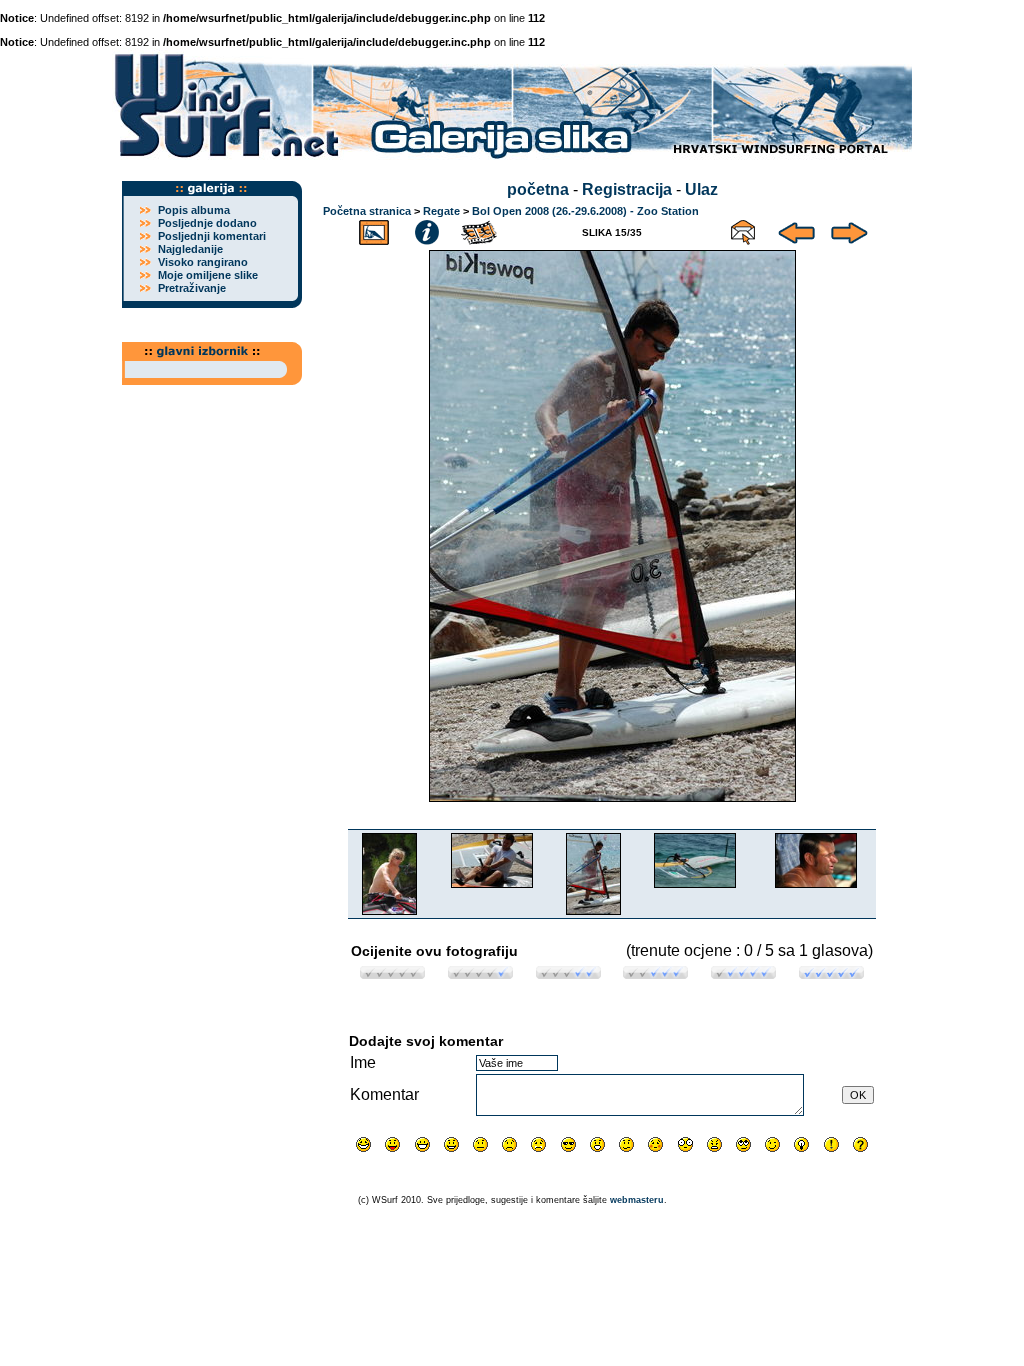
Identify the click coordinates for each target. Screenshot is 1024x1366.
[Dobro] (655, 973)
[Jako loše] (392, 973)
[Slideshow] (480, 229)
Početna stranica (367, 211)
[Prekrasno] (831, 973)
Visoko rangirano (203, 262)
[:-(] (509, 1144)
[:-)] (451, 1144)
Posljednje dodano (207, 223)
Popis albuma (194, 210)
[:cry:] (538, 1144)
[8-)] (568, 1144)
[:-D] (422, 1144)
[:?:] (860, 1144)
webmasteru (637, 1200)
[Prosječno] (568, 973)
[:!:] (831, 1144)
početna (538, 189)
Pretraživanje (192, 288)
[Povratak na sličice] (374, 229)
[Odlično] (743, 973)
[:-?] (626, 1144)
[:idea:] (801, 1144)
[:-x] (714, 1144)
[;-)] (772, 1144)
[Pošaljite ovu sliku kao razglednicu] (743, 229)
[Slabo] (480, 973)
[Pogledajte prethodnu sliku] (796, 229)
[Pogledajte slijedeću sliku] (849, 229)
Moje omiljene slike (208, 275)
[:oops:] (655, 1144)
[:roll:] (743, 1144)
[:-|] (480, 1144)
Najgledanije (190, 249)
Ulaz (701, 189)
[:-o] (597, 1144)
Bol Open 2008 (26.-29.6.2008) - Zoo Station (585, 211)
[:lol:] (363, 1144)
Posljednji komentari (212, 236)
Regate (441, 211)
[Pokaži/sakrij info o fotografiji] (427, 229)
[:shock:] (685, 1144)
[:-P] (392, 1144)
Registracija (627, 189)
